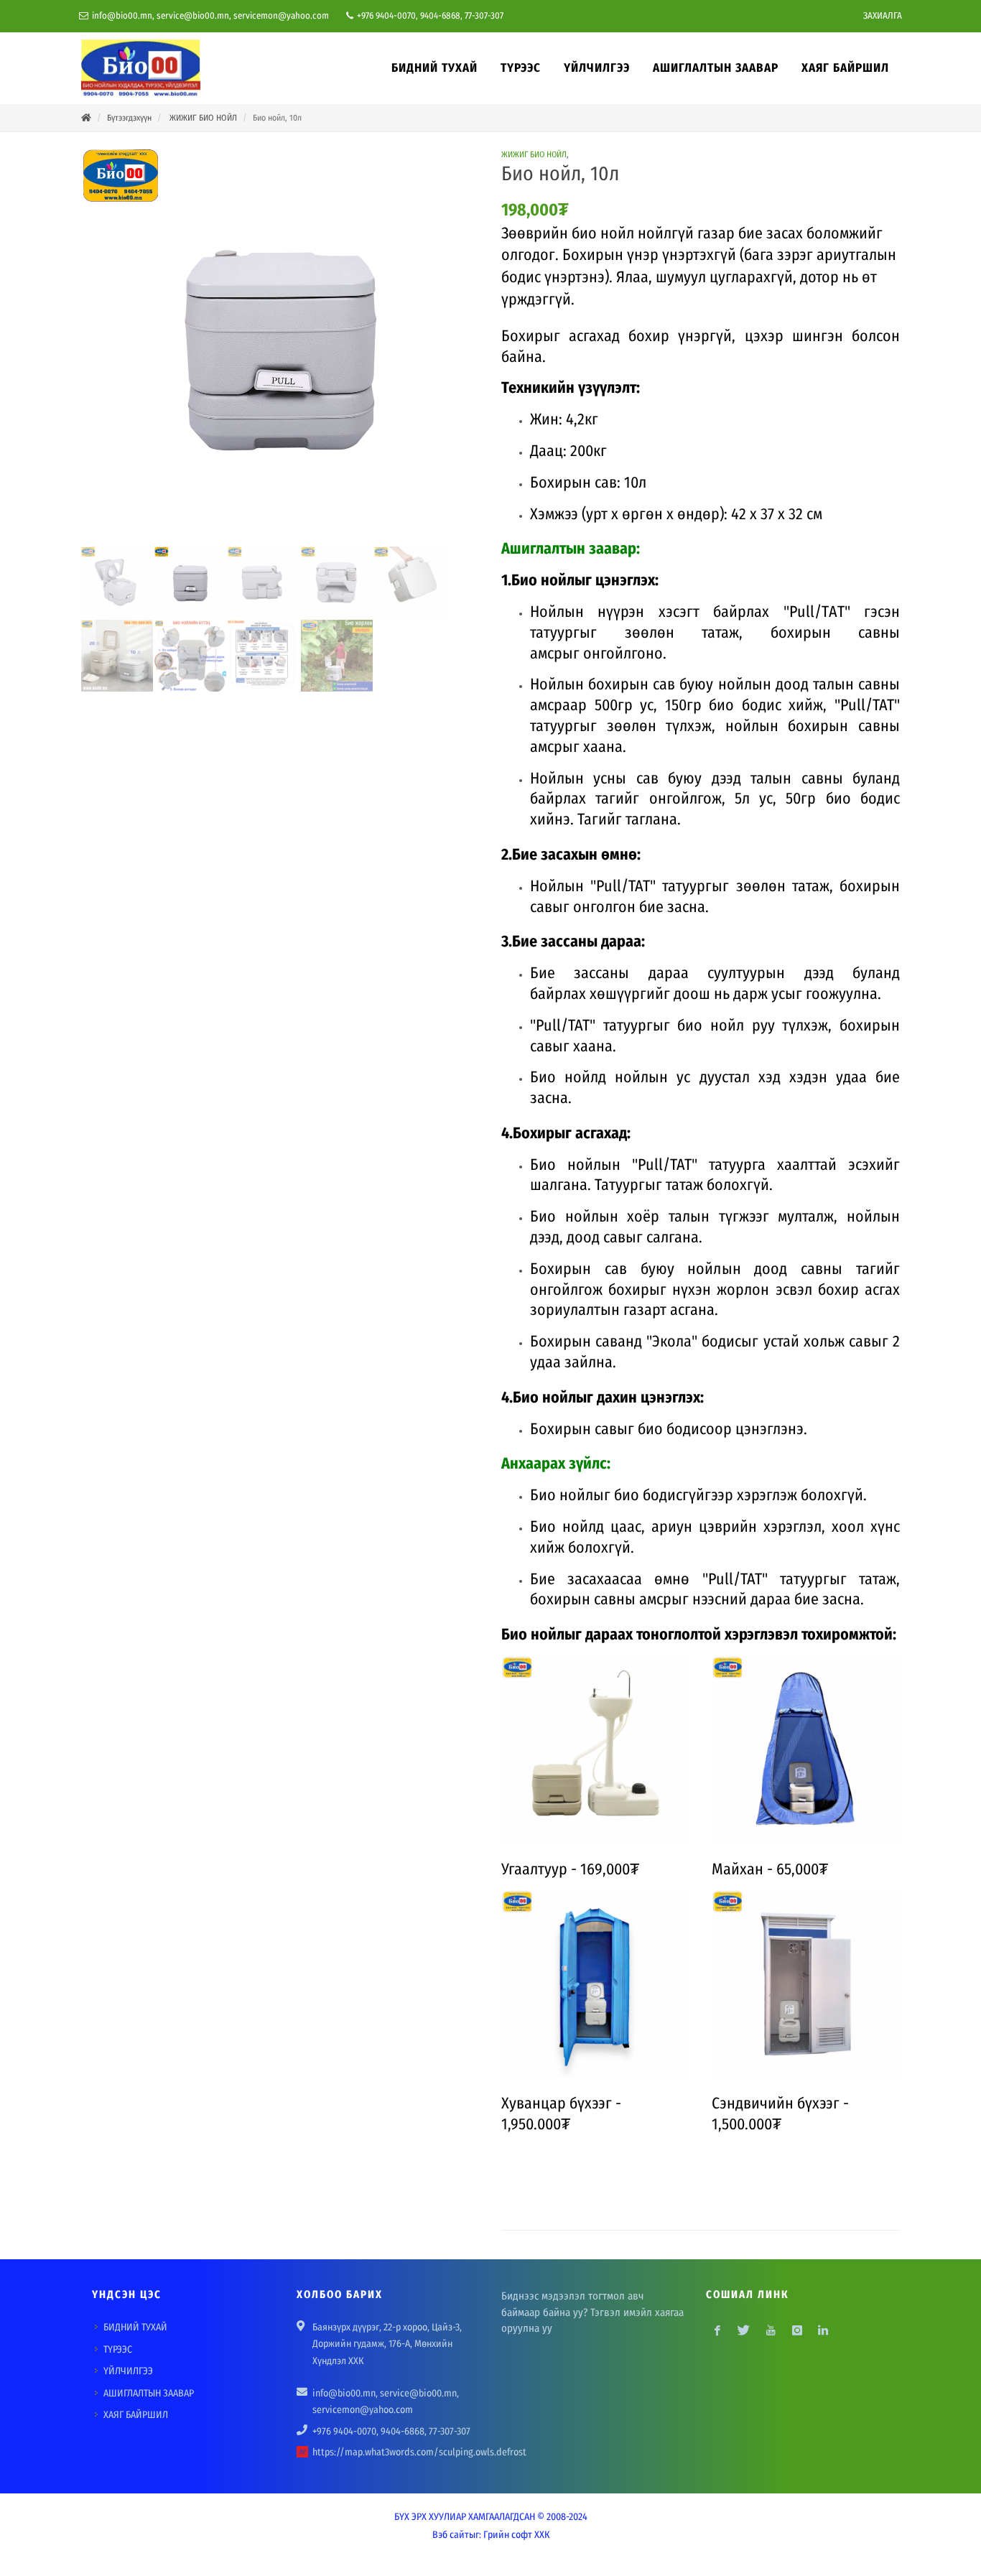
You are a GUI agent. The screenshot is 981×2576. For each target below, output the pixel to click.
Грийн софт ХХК (516, 2535)
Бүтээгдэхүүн (129, 118)
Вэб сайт (451, 2535)
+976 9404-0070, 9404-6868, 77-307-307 (429, 15)
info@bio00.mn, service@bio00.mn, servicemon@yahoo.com (209, 15)
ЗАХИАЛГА (883, 15)
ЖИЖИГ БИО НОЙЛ (202, 118)
